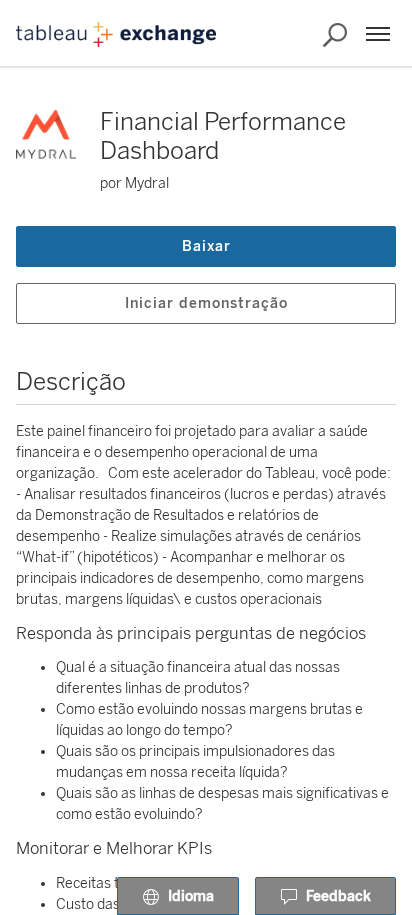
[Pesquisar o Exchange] (335, 35)
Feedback (338, 896)
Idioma (191, 896)
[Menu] (378, 34)
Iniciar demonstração (206, 303)
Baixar (206, 246)
